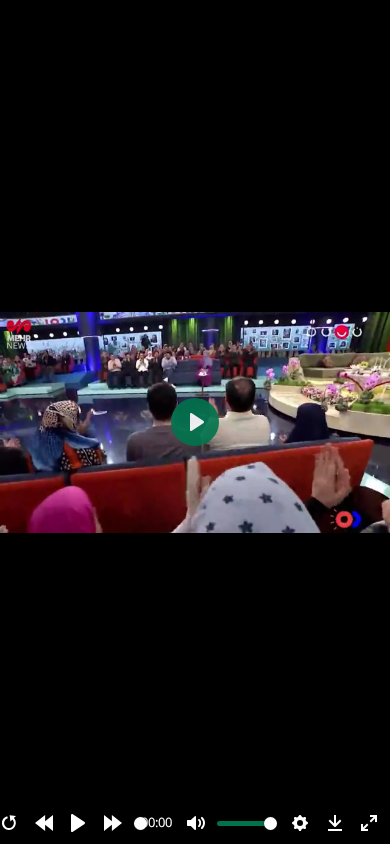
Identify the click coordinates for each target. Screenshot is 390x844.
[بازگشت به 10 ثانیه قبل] (44, 823)
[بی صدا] (196, 823)
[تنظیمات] (300, 823)
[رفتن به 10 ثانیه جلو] (113, 823)
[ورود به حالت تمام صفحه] (369, 823)
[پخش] (78, 823)
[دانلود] (335, 823)
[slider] (140, 823)
